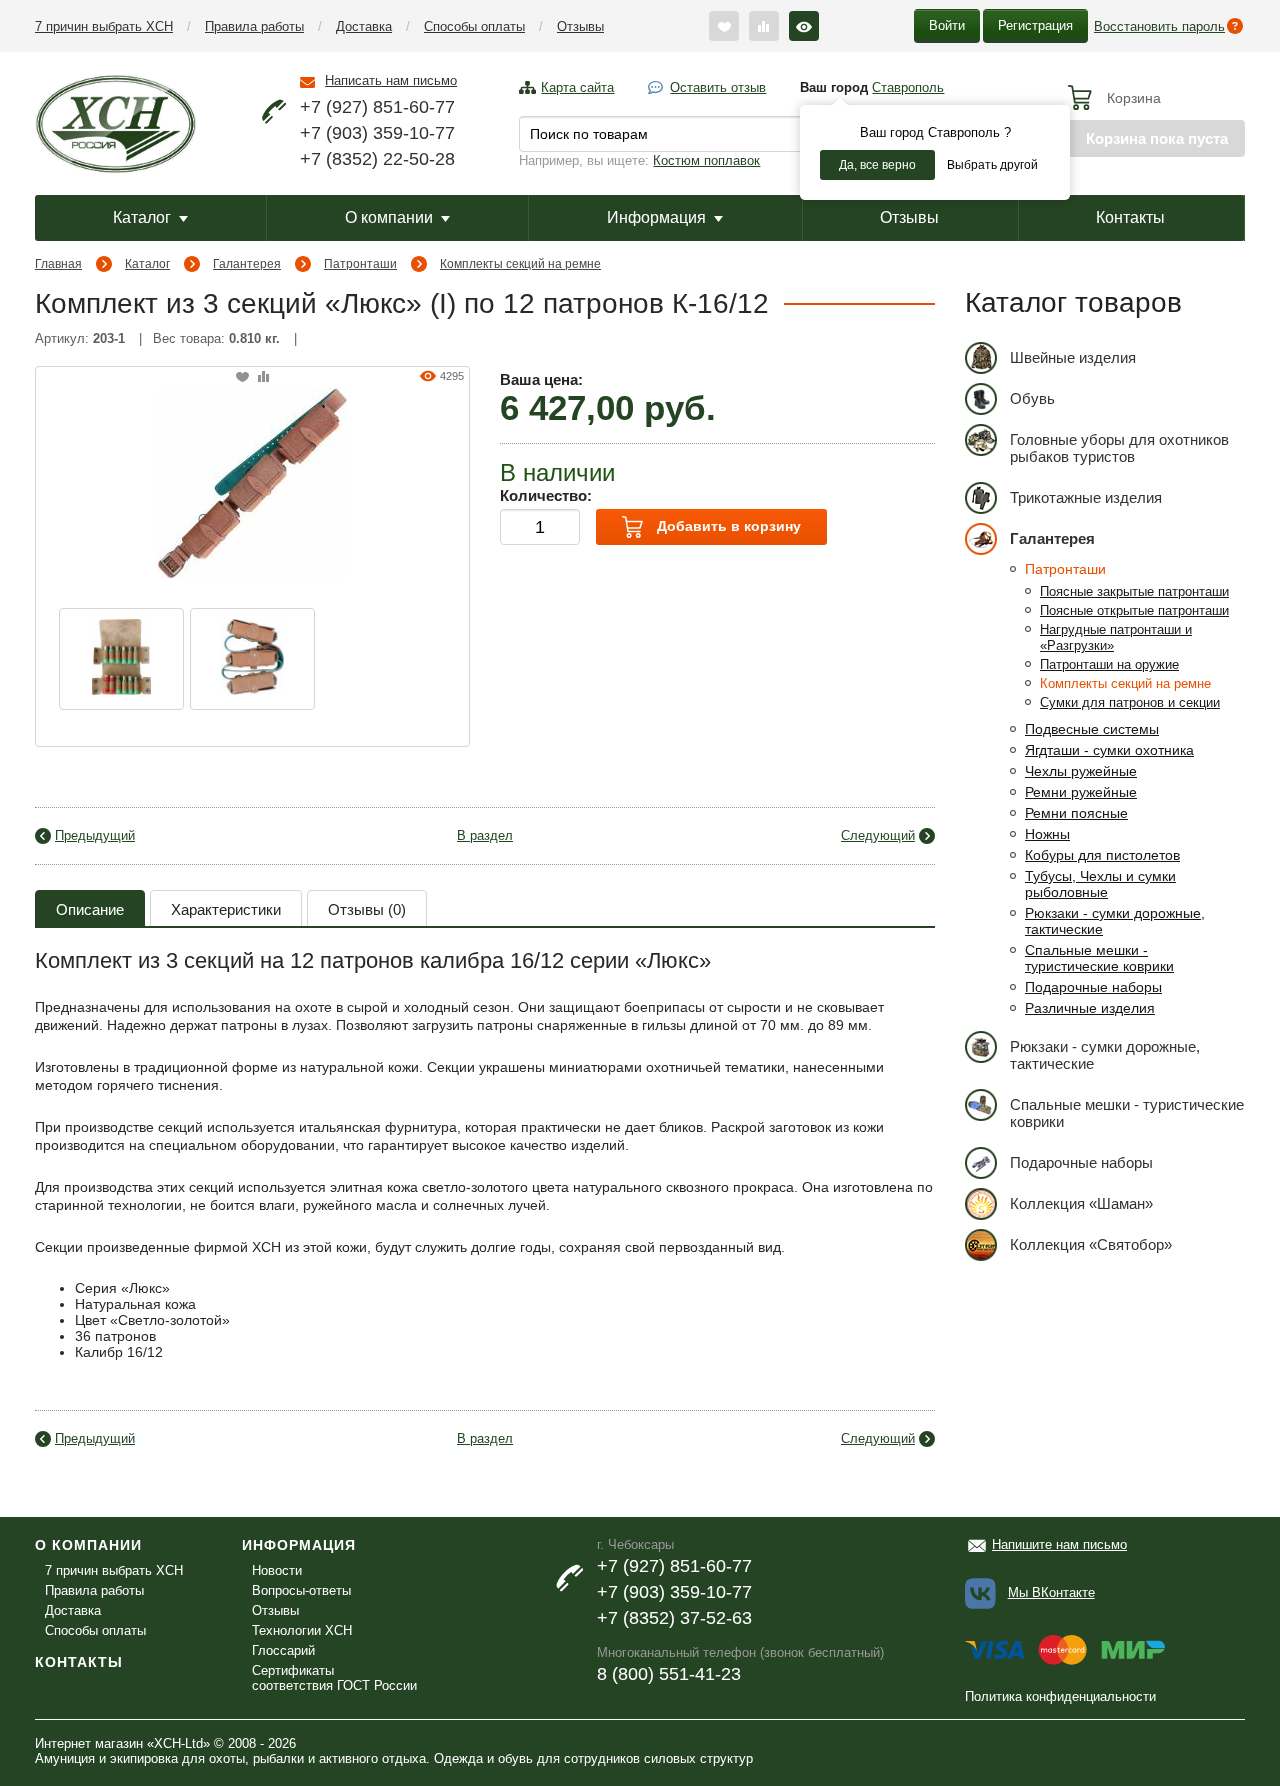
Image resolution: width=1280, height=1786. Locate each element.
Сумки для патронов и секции (1130, 702)
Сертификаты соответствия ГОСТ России (334, 1678)
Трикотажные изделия (1086, 497)
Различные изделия (1090, 1008)
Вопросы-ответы (301, 1590)
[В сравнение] (263, 377)
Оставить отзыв (718, 87)
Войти (947, 25)
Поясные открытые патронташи (1134, 610)
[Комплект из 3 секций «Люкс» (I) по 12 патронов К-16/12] (252, 481)
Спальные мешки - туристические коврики (1099, 958)
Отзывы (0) (367, 909)
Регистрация (1035, 25)
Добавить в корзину (727, 526)
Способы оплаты (474, 26)
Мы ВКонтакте (1051, 1592)
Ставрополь (908, 87)
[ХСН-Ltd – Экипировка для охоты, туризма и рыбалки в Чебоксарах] (115, 122)
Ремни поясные (1076, 813)
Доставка (364, 26)
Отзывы (580, 26)
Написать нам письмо (391, 80)
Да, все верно (877, 165)
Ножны (1047, 834)
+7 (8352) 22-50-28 (377, 159)
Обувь (1032, 398)
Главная (58, 264)
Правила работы (254, 26)
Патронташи (360, 264)
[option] (121, 659)
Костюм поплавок (706, 160)
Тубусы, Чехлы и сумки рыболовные (1100, 884)
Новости (277, 1570)
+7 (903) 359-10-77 (377, 133)
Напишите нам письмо (1059, 1544)
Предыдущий (95, 835)
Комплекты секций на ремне (520, 264)
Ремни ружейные (1081, 792)
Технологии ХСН (302, 1630)
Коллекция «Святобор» (1091, 1244)
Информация (656, 217)
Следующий (878, 835)
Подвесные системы (1092, 729)
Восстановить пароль (1159, 26)
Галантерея (247, 264)
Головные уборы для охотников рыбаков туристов (1119, 448)
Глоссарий (283, 1650)
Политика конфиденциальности (1060, 1696)
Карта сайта (577, 87)
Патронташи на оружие (1109, 664)
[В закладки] (242, 377)
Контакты (1130, 217)
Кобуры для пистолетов (1102, 855)
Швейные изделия (1073, 357)
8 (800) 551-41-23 (669, 1674)
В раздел (485, 835)
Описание (90, 909)
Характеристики (226, 909)
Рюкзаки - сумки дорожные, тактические (1105, 1055)
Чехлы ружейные (1081, 771)
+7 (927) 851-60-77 (377, 107)
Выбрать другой (992, 165)
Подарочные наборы (1093, 987)
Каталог (142, 217)
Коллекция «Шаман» (1081, 1203)
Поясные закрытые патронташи (1134, 591)
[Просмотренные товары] (804, 26)
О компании (389, 217)
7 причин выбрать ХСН (104, 26)
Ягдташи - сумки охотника (1109, 750)
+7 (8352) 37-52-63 (674, 1618)
